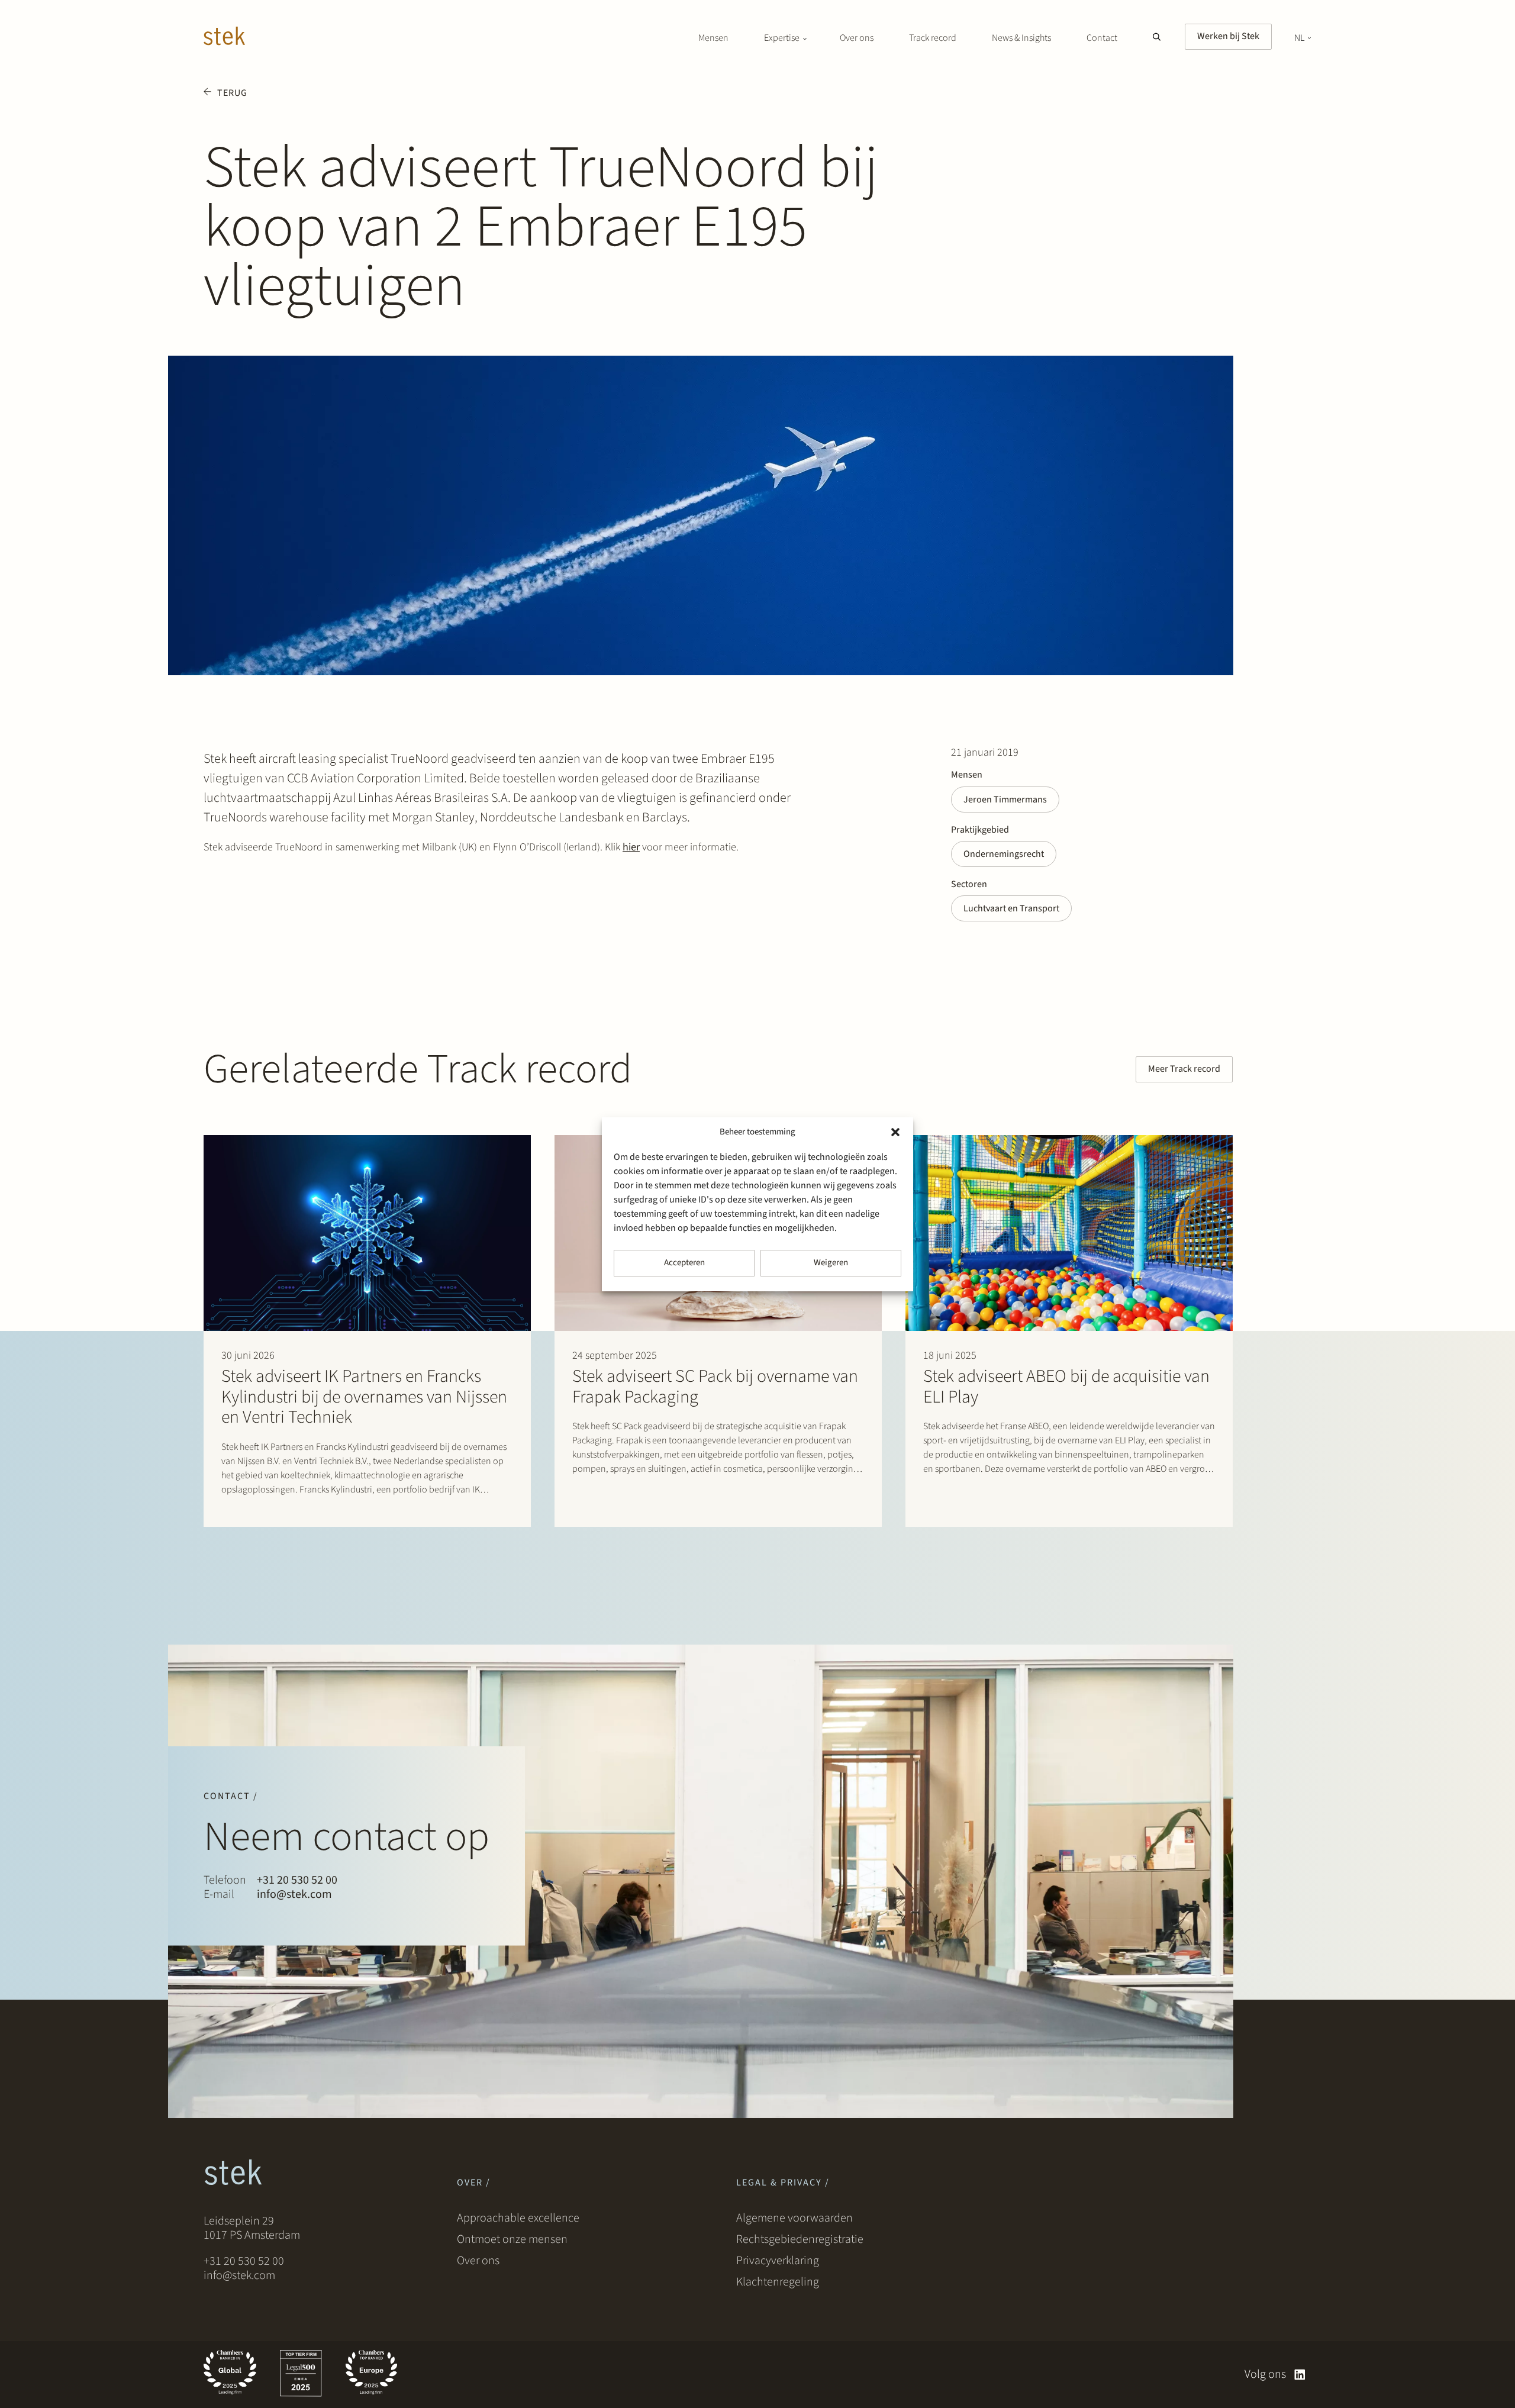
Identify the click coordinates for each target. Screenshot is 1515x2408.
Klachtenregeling (778, 2282)
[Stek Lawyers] (224, 38)
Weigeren (831, 1263)
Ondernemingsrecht (1004, 854)
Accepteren (684, 1263)
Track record (933, 38)
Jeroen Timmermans (1005, 800)
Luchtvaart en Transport (1011, 908)
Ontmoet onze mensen (512, 2239)
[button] (895, 1132)
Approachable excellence (518, 2218)
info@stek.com (294, 1894)
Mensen (713, 38)
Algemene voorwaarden (794, 2218)
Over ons (857, 38)
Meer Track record (1184, 1069)
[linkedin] (1300, 2375)
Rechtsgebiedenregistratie (800, 2239)
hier (631, 847)
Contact (1102, 38)
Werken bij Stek (1228, 36)
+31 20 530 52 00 (297, 1880)
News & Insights (1021, 38)
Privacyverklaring (778, 2261)
